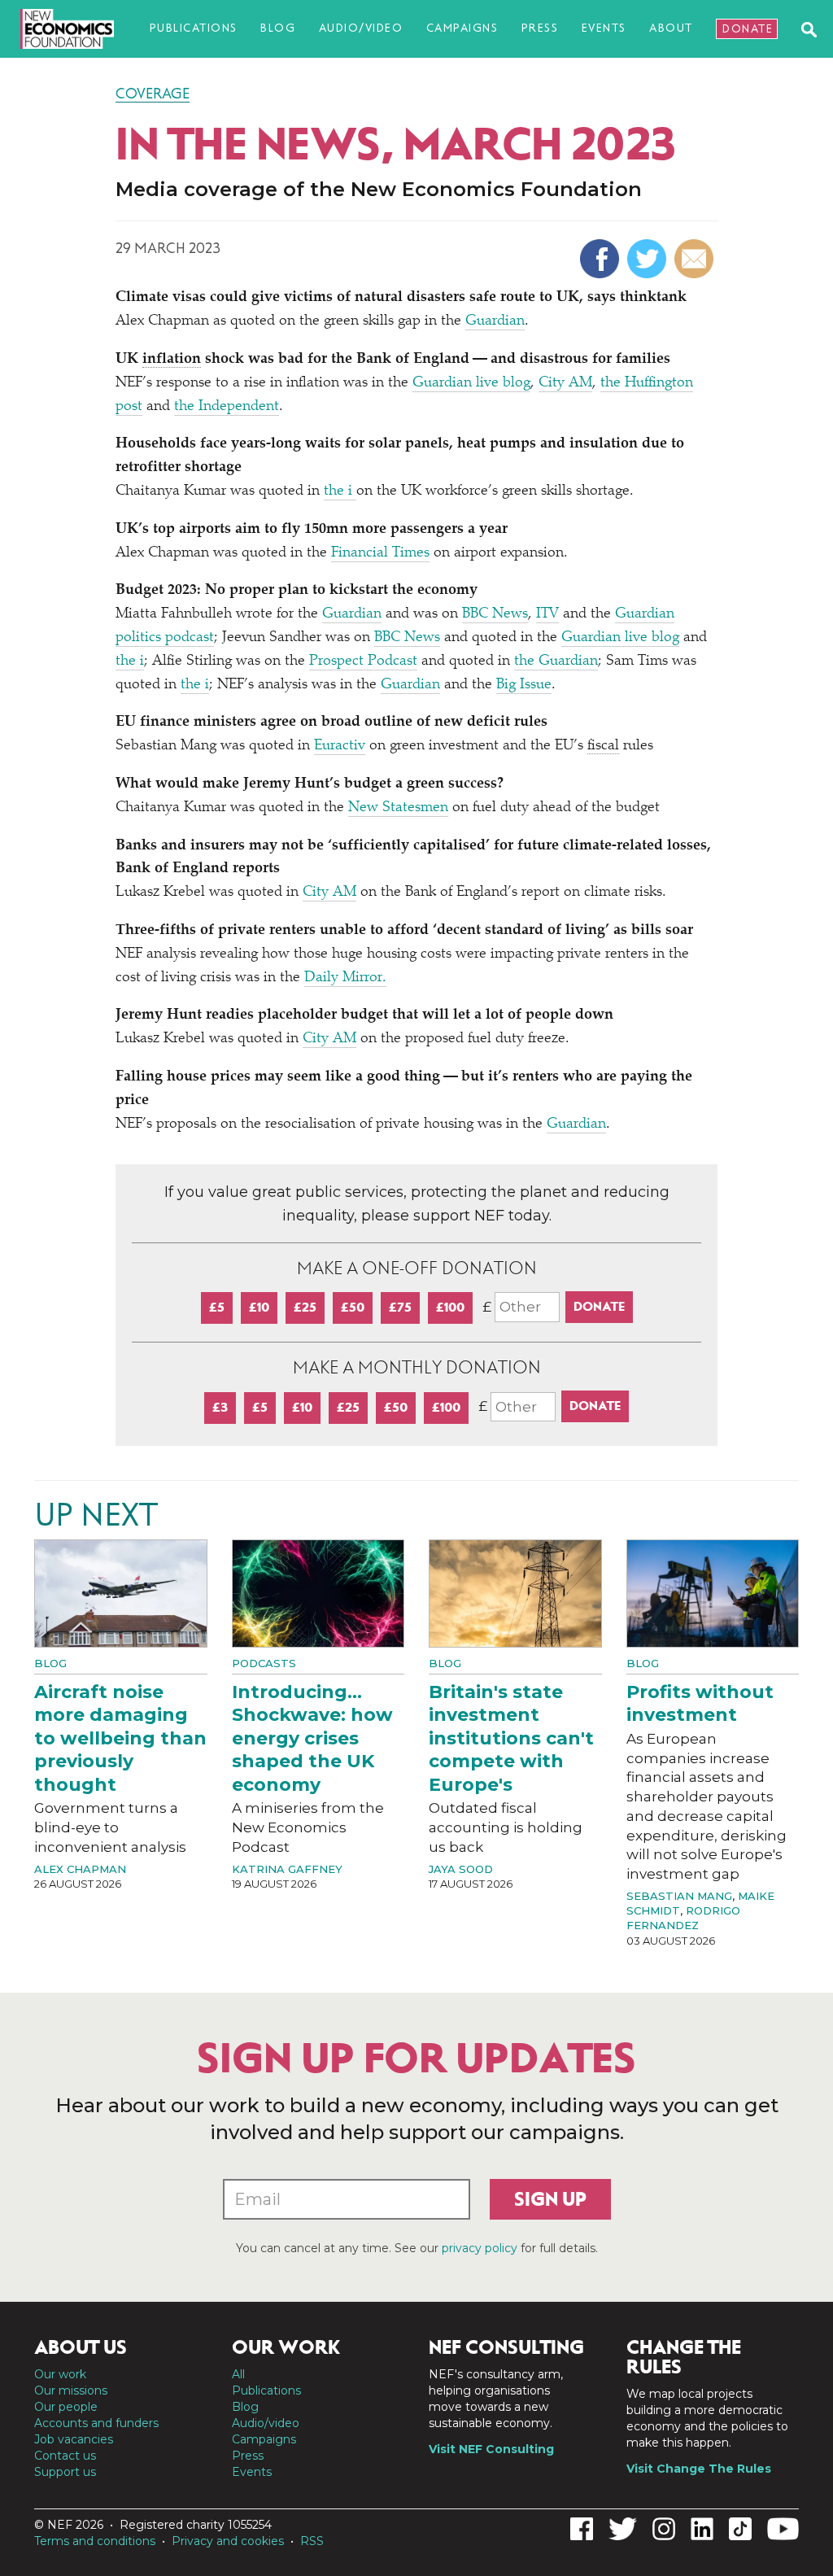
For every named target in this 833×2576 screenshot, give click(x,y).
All (238, 2374)
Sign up (550, 2199)
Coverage (153, 94)
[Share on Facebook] (602, 259)
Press (540, 28)
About (671, 28)
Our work (60, 2374)
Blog (278, 28)
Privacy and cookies (228, 2541)
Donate (748, 29)
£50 (353, 1307)
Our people (66, 2407)
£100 (450, 1307)
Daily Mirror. (345, 978)
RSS (312, 2541)
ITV (547, 614)
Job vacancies (74, 2439)
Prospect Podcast (363, 661)
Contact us (65, 2456)
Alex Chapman (80, 1869)
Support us (65, 2472)
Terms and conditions (95, 2541)
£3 (220, 1407)
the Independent (227, 407)
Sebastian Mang (679, 1896)
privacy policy (480, 2248)
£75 (400, 1307)
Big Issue (524, 685)
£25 (305, 1307)
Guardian (495, 321)
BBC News (495, 614)
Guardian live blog (471, 383)
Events (604, 28)
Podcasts (264, 1663)
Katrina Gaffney (287, 1869)
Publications (194, 28)
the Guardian (556, 661)
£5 (217, 1307)
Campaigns (462, 28)
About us (81, 2347)
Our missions (71, 2390)
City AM (565, 383)
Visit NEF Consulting (491, 2449)
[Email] (696, 259)
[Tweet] (649, 259)
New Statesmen (398, 808)
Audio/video (361, 28)
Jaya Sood (461, 1869)
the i (340, 491)
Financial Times (380, 553)
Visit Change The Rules (699, 2469)
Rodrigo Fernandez (683, 1918)
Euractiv (340, 746)
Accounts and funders (96, 2423)
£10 (259, 1307)
